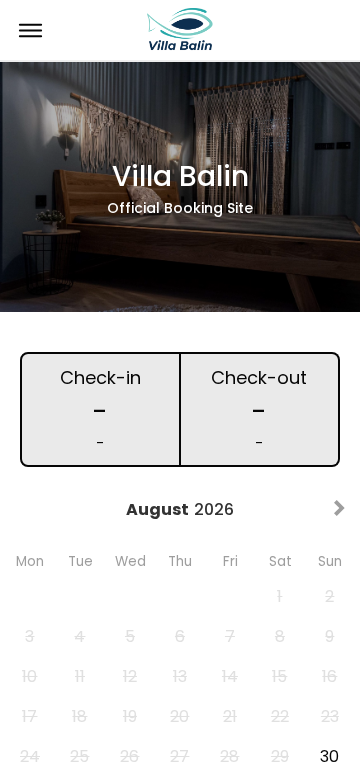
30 (329, 756)
